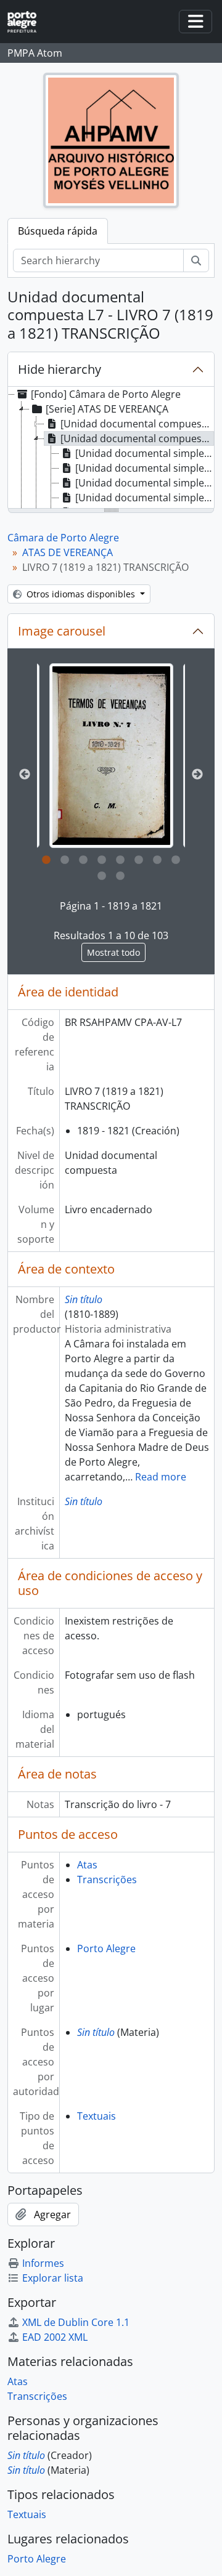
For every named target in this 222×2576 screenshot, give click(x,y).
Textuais (97, 2116)
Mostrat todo (113, 952)
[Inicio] (27, 22)
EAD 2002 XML (55, 2337)
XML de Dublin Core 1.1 (76, 2322)
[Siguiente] (197, 775)
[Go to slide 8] (176, 860)
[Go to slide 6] (139, 860)
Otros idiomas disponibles (81, 594)
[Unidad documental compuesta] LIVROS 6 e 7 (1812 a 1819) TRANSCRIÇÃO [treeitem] (137, 424)
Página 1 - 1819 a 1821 (111, 906)
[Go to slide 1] (46, 860)
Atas (87, 1865)
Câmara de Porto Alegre (63, 538)
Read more (161, 1477)
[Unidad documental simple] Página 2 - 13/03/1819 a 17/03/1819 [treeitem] (145, 468)
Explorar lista (53, 2278)
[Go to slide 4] (102, 860)
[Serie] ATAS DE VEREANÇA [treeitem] (107, 409)
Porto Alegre (106, 1948)
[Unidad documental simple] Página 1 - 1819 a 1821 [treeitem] (145, 453)
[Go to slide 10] (120, 876)
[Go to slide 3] (83, 860)
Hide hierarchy (60, 369)
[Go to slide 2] (65, 860)
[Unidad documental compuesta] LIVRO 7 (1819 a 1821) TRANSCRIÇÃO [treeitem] (137, 438)
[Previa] (25, 775)
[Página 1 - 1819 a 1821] (111, 756)
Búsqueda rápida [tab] (58, 231)
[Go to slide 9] (102, 876)
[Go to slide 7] (157, 860)
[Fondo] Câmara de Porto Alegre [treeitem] (106, 394)
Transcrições (107, 1880)
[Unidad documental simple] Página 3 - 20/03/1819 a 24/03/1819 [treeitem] (145, 483)
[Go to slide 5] (120, 860)
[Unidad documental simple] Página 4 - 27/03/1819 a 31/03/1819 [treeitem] (145, 498)
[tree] (111, 448)
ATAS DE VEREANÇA (68, 552)
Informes (43, 2263)
